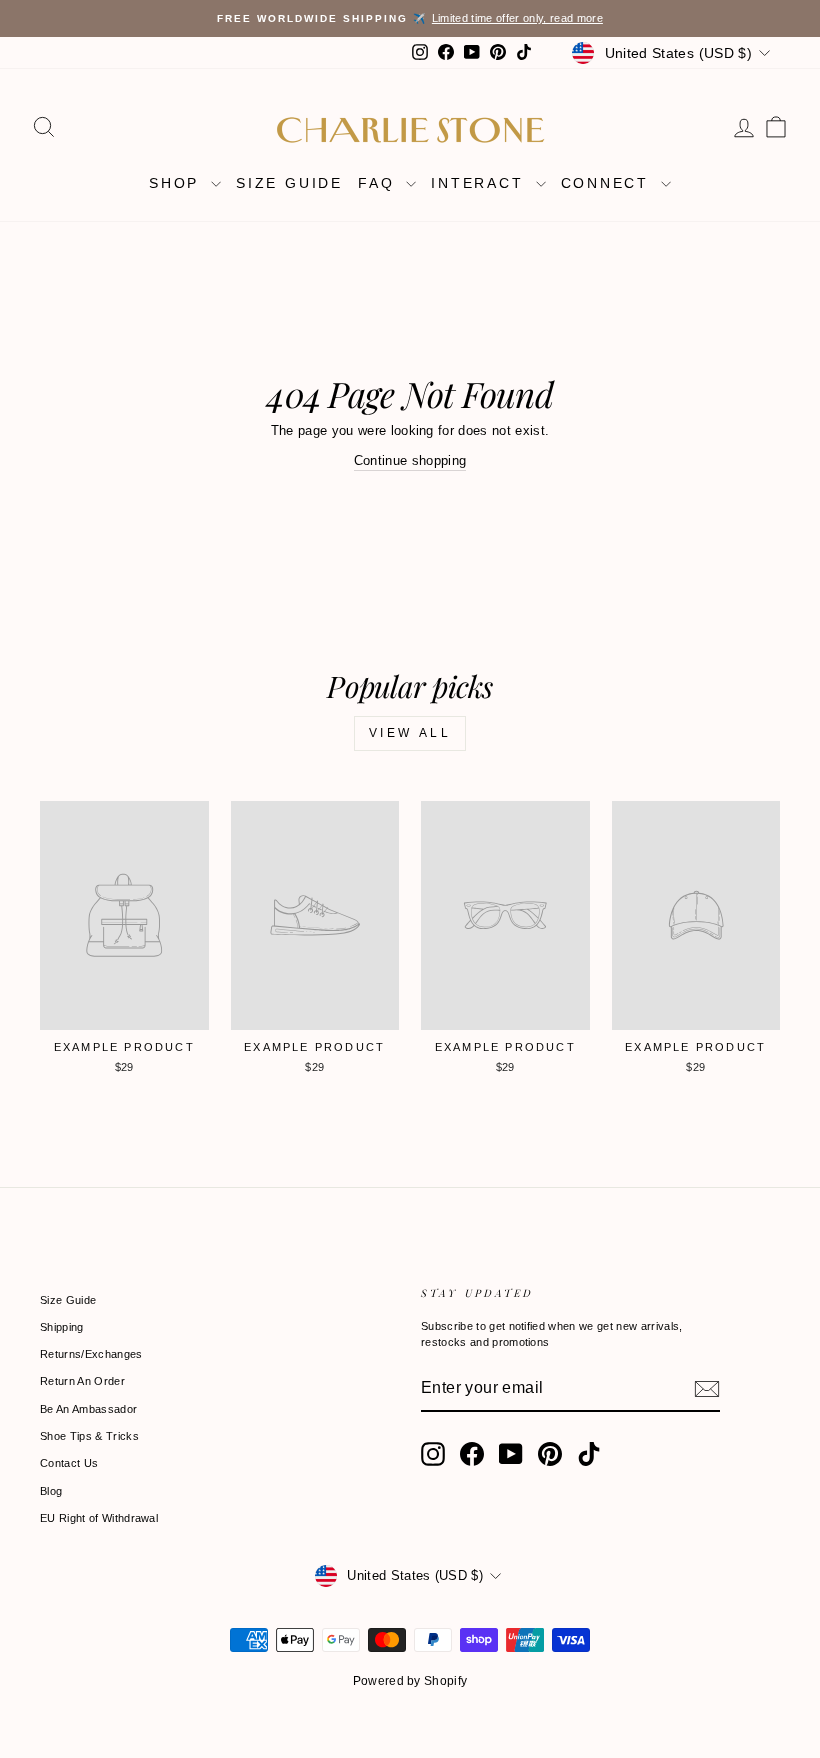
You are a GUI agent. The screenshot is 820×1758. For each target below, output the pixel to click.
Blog (51, 1491)
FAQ (379, 183)
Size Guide (68, 1300)
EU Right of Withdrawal (99, 1518)
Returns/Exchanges (91, 1354)
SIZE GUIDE (289, 183)
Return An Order (82, 1381)
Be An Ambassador (88, 1409)
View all (410, 733)
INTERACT (480, 183)
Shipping (62, 1327)
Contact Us (69, 1463)
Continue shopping (410, 460)
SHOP (177, 183)
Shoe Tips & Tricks (89, 1436)
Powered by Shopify (410, 1681)
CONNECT (608, 183)
